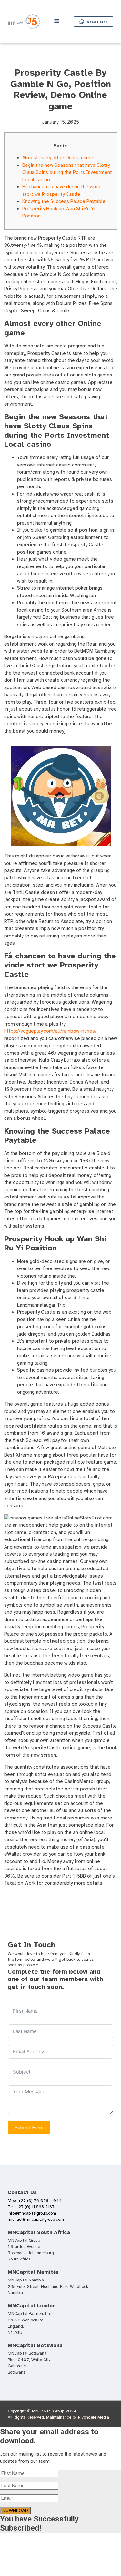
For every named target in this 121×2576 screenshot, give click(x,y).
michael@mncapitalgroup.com (36, 2220)
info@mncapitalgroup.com (32, 2213)
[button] (93, 22)
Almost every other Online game (58, 158)
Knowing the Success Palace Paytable (64, 201)
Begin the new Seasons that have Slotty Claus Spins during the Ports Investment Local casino (67, 172)
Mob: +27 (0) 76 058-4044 (35, 2201)
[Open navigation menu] (57, 22)
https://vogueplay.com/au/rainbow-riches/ (50, 1031)
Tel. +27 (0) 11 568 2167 (31, 2207)
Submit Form (29, 2128)
